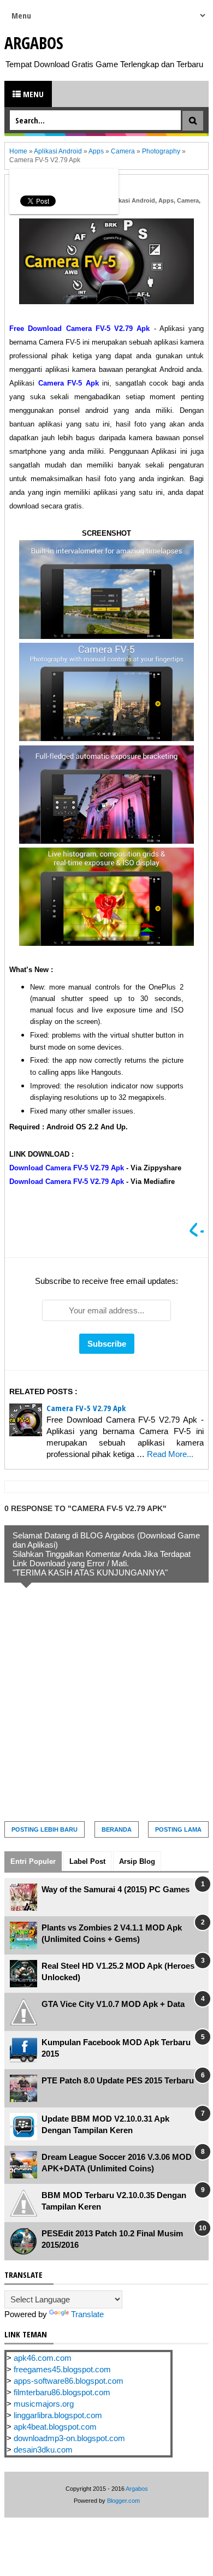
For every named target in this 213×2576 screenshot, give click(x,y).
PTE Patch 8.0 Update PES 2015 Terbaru (118, 2080)
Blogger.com (123, 2501)
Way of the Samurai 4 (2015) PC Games (116, 1889)
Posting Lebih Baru (45, 1829)
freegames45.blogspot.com (62, 2369)
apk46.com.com (43, 2358)
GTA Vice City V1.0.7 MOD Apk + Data (113, 2004)
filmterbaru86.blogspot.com (62, 2392)
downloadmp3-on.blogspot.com (69, 2438)
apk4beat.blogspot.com (55, 2427)
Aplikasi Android (131, 200)
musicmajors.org (44, 2404)
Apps (166, 200)
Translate (87, 2314)
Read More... (170, 1454)
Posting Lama (178, 1829)
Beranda (117, 1829)
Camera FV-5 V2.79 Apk (86, 1408)
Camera (188, 200)
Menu (32, 94)
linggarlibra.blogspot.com (58, 2415)
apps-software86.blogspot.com (69, 2381)
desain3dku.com (43, 2450)
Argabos (34, 43)
